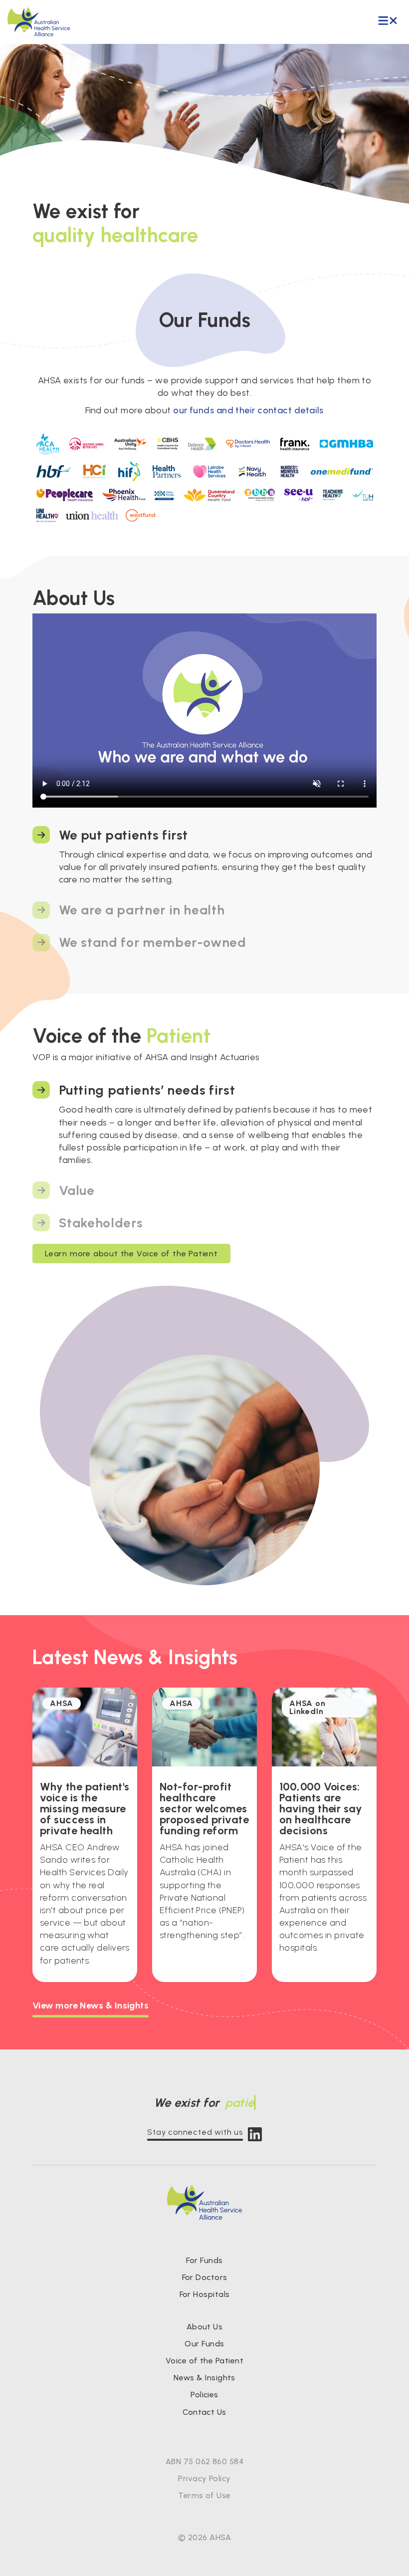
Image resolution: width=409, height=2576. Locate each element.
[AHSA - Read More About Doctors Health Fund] (248, 444)
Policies (204, 2395)
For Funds (204, 2260)
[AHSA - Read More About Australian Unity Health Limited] (130, 444)
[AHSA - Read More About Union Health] (92, 516)
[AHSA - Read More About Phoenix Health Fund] (124, 495)
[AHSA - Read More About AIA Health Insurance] (86, 444)
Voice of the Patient (204, 2361)
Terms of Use (204, 2495)
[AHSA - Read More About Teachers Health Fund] (332, 495)
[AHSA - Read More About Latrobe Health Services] (209, 472)
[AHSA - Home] (39, 22)
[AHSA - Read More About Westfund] (140, 516)
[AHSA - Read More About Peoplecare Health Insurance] (65, 495)
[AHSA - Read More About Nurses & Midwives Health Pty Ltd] (289, 472)
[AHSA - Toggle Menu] (388, 21)
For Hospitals (205, 2294)
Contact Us (204, 2412)
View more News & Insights (91, 2005)
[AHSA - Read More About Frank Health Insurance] (295, 444)
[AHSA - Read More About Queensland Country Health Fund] (209, 495)
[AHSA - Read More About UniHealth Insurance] (47, 516)
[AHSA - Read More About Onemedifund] (342, 472)
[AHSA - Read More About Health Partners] (167, 472)
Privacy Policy (204, 2478)
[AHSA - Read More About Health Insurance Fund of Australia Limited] (129, 471)
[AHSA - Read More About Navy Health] (253, 472)
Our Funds (204, 2344)
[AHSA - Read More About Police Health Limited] (164, 495)
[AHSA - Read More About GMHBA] (346, 444)
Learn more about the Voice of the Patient (131, 1254)
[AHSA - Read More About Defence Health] (202, 444)
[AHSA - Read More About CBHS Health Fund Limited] (167, 444)
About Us (205, 2327)
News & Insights (204, 2378)
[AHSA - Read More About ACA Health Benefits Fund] (48, 444)
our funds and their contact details (248, 410)
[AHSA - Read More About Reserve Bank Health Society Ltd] (260, 495)
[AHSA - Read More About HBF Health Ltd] (54, 472)
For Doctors (205, 2277)
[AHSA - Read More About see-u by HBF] (299, 495)
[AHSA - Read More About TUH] (362, 495)
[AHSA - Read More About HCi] (95, 472)
